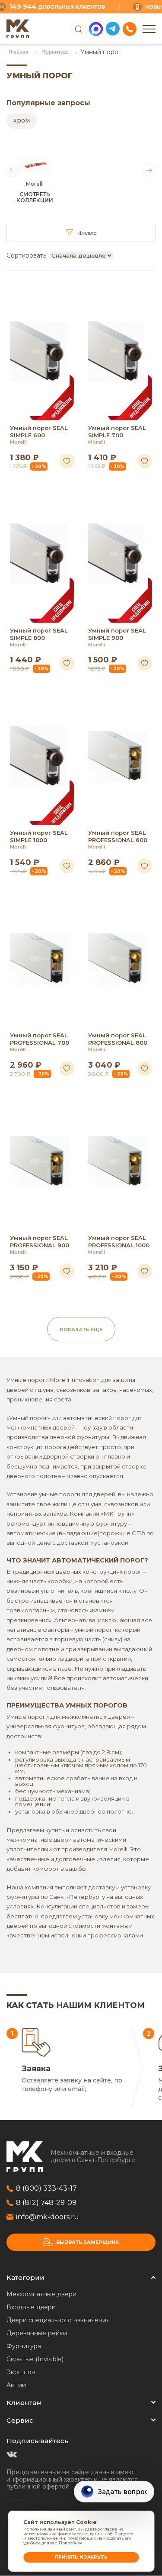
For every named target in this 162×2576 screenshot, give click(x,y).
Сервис (20, 2420)
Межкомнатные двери (41, 2294)
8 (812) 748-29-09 (46, 2203)
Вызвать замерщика (88, 2242)
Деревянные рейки (37, 2333)
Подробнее (70, 2543)
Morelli (18, 442)
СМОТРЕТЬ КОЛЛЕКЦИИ (35, 197)
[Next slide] (149, 170)
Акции (16, 2385)
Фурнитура (56, 52)
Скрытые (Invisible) (35, 2359)
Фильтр (87, 233)
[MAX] (96, 29)
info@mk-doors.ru (48, 2217)
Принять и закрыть (81, 2557)
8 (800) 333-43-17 (46, 2188)
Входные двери (31, 2307)
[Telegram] (113, 29)
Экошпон (21, 2372)
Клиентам (24, 2403)
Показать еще (81, 1330)
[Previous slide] (13, 170)
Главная (19, 52)
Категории (25, 2277)
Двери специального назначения (58, 2320)
